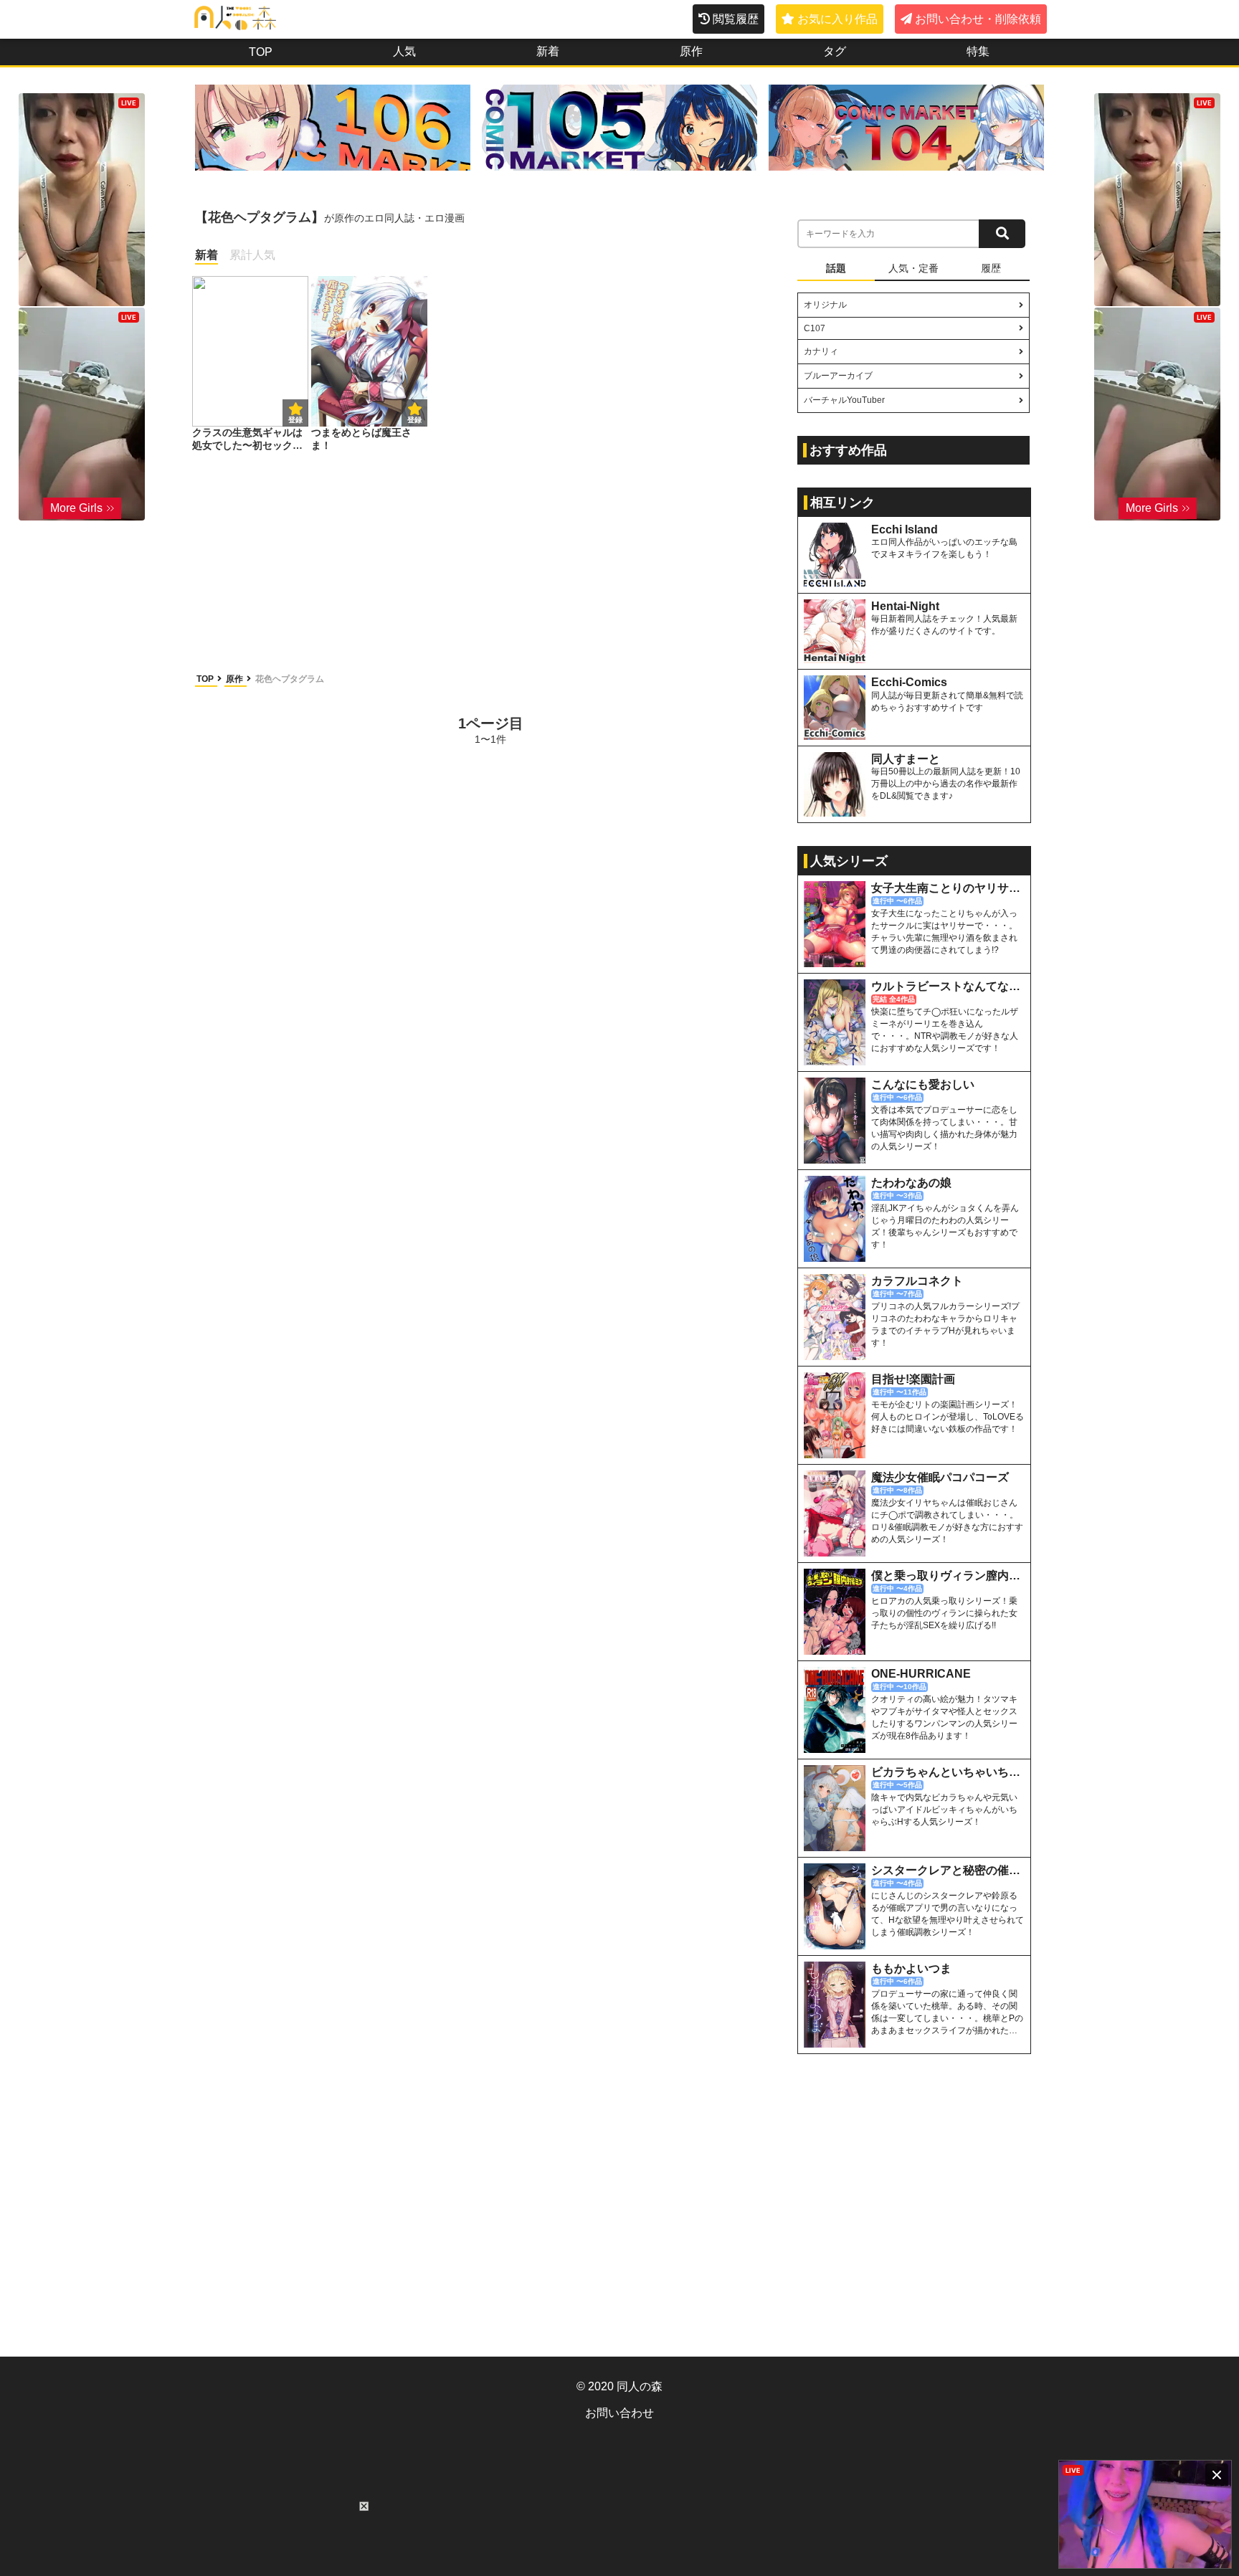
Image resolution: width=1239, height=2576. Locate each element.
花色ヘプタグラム (290, 679)
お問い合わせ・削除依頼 (978, 19)
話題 (836, 268)
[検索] (1002, 234)
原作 (691, 51)
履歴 (991, 268)
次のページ (731, 729)
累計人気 (252, 255)
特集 (978, 51)
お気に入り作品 (837, 19)
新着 (548, 51)
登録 (414, 420)
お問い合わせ (619, 2413)
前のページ (250, 729)
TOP (261, 52)
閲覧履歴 (736, 19)
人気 (404, 51)
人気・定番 (913, 268)
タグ (835, 51)
